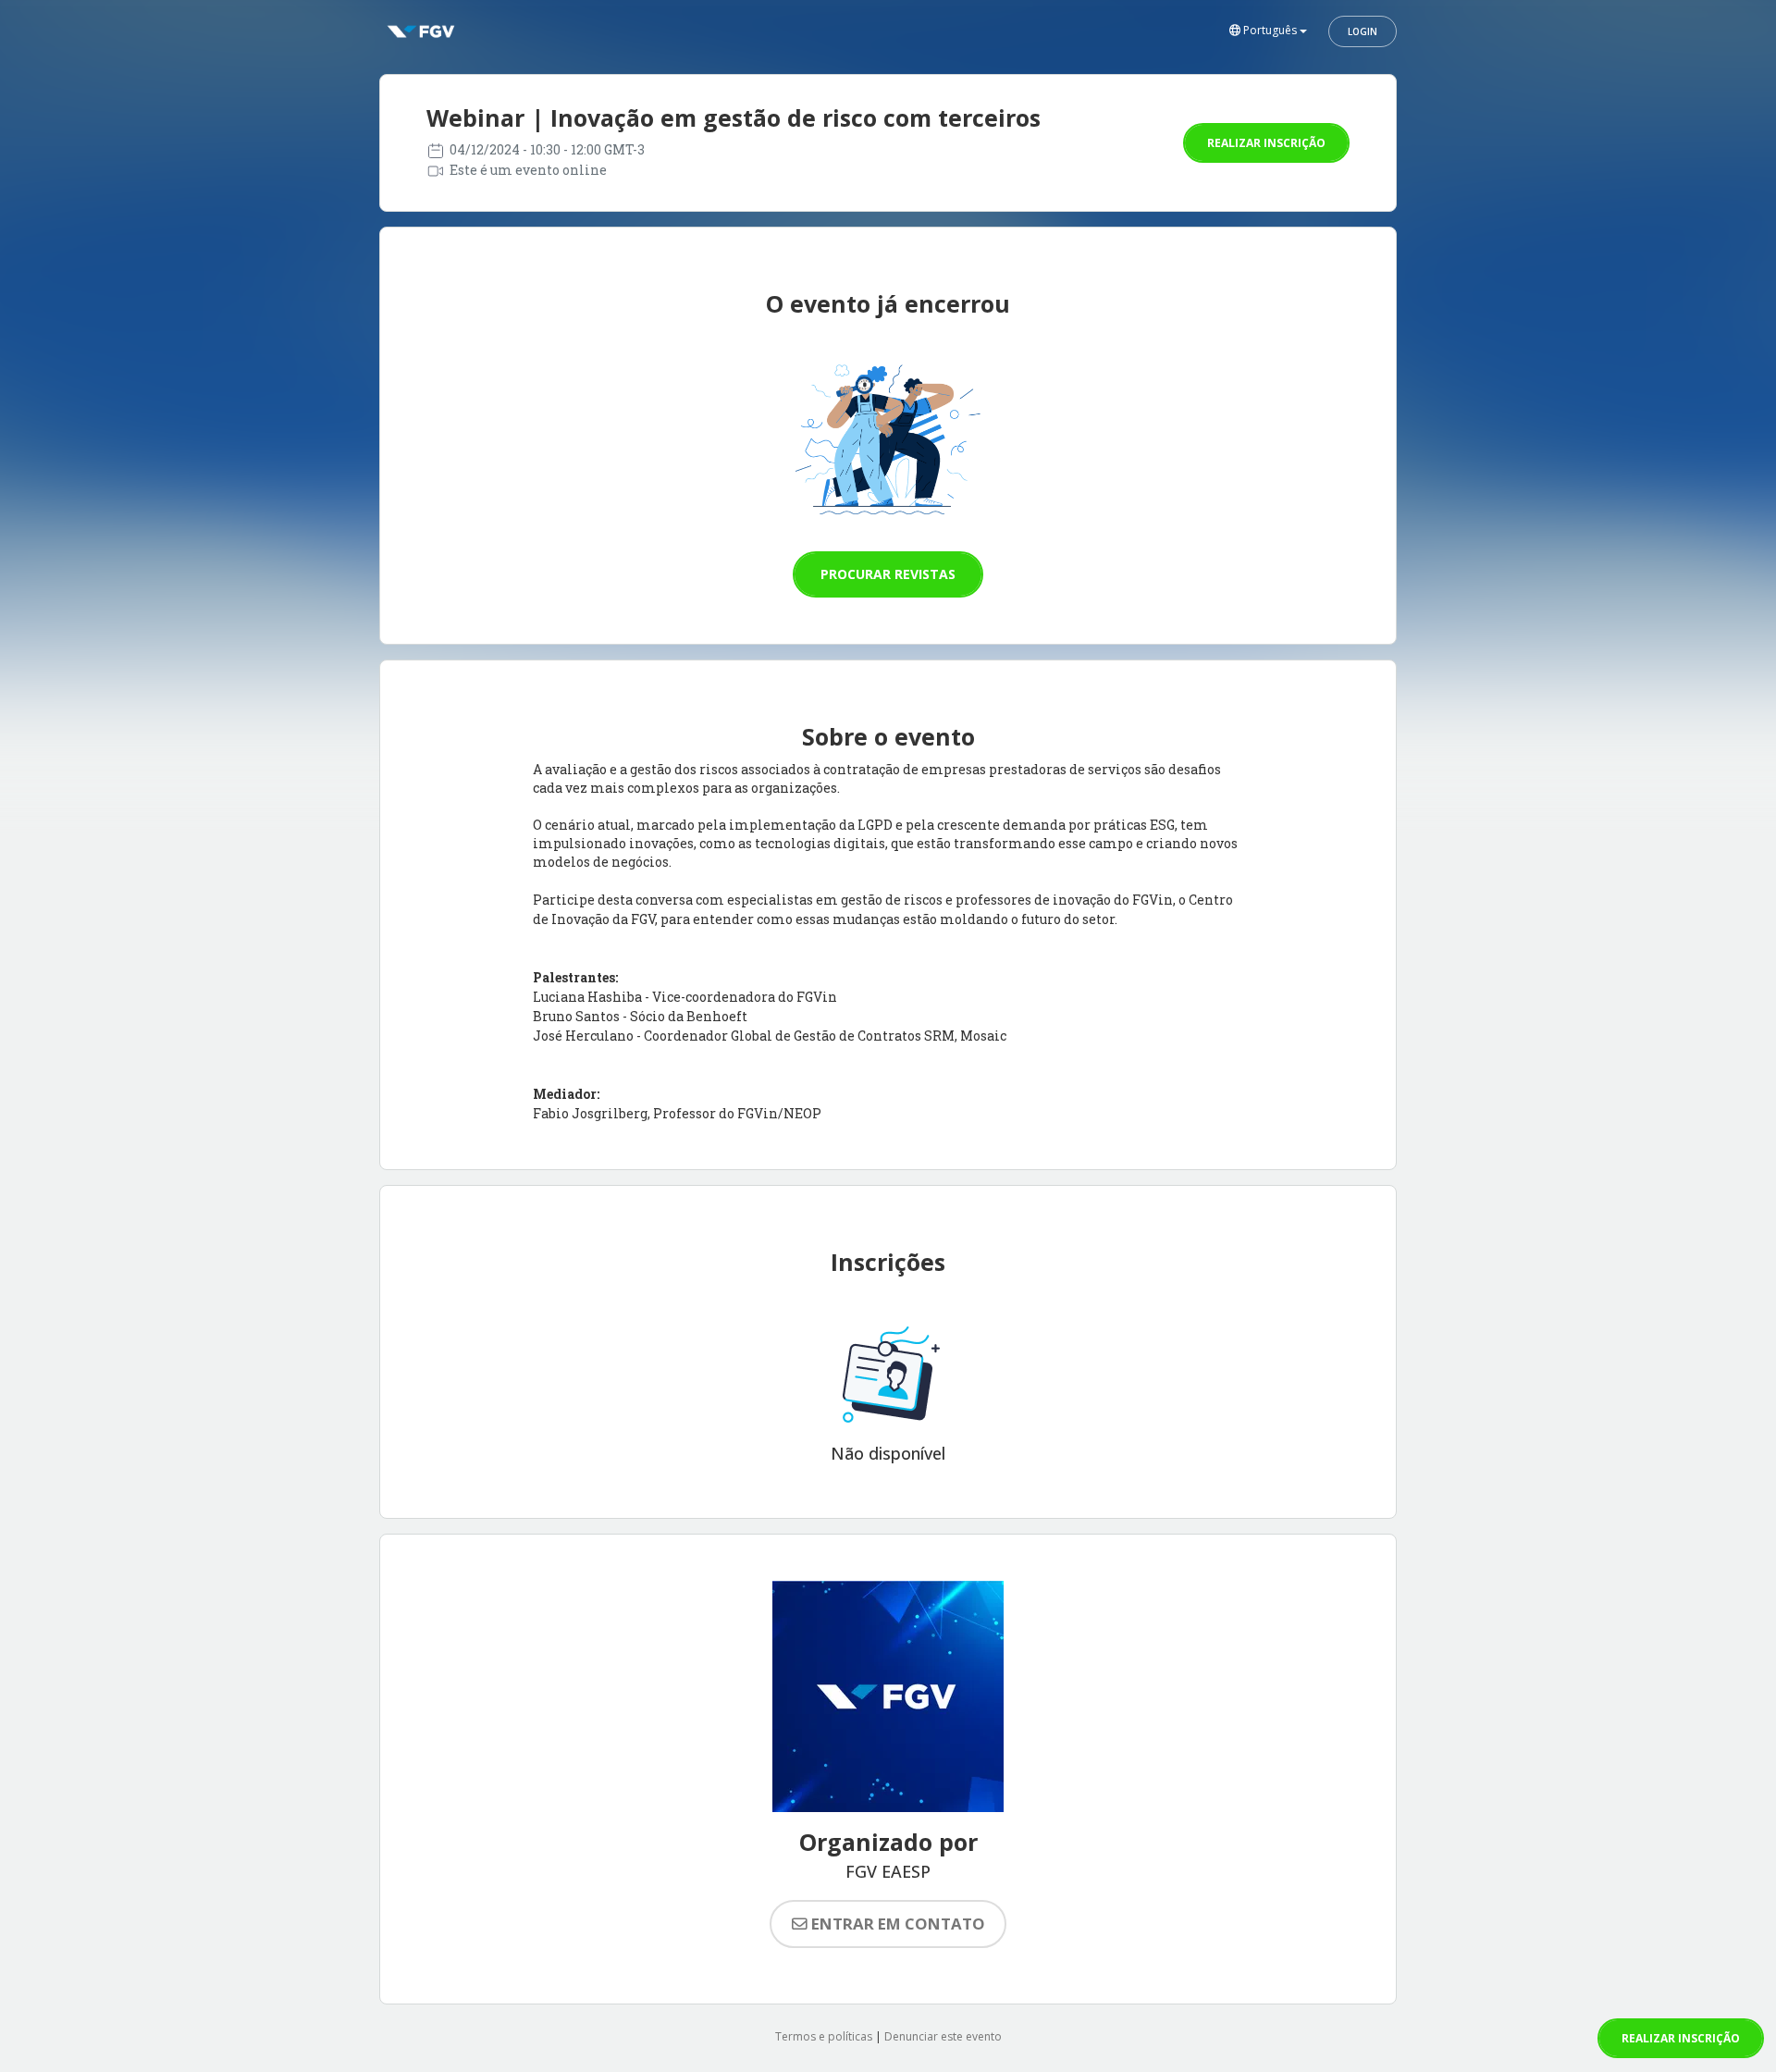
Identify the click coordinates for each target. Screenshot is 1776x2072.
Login (1363, 31)
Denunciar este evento (943, 2036)
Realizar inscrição (1266, 143)
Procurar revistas (888, 574)
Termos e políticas (824, 2036)
